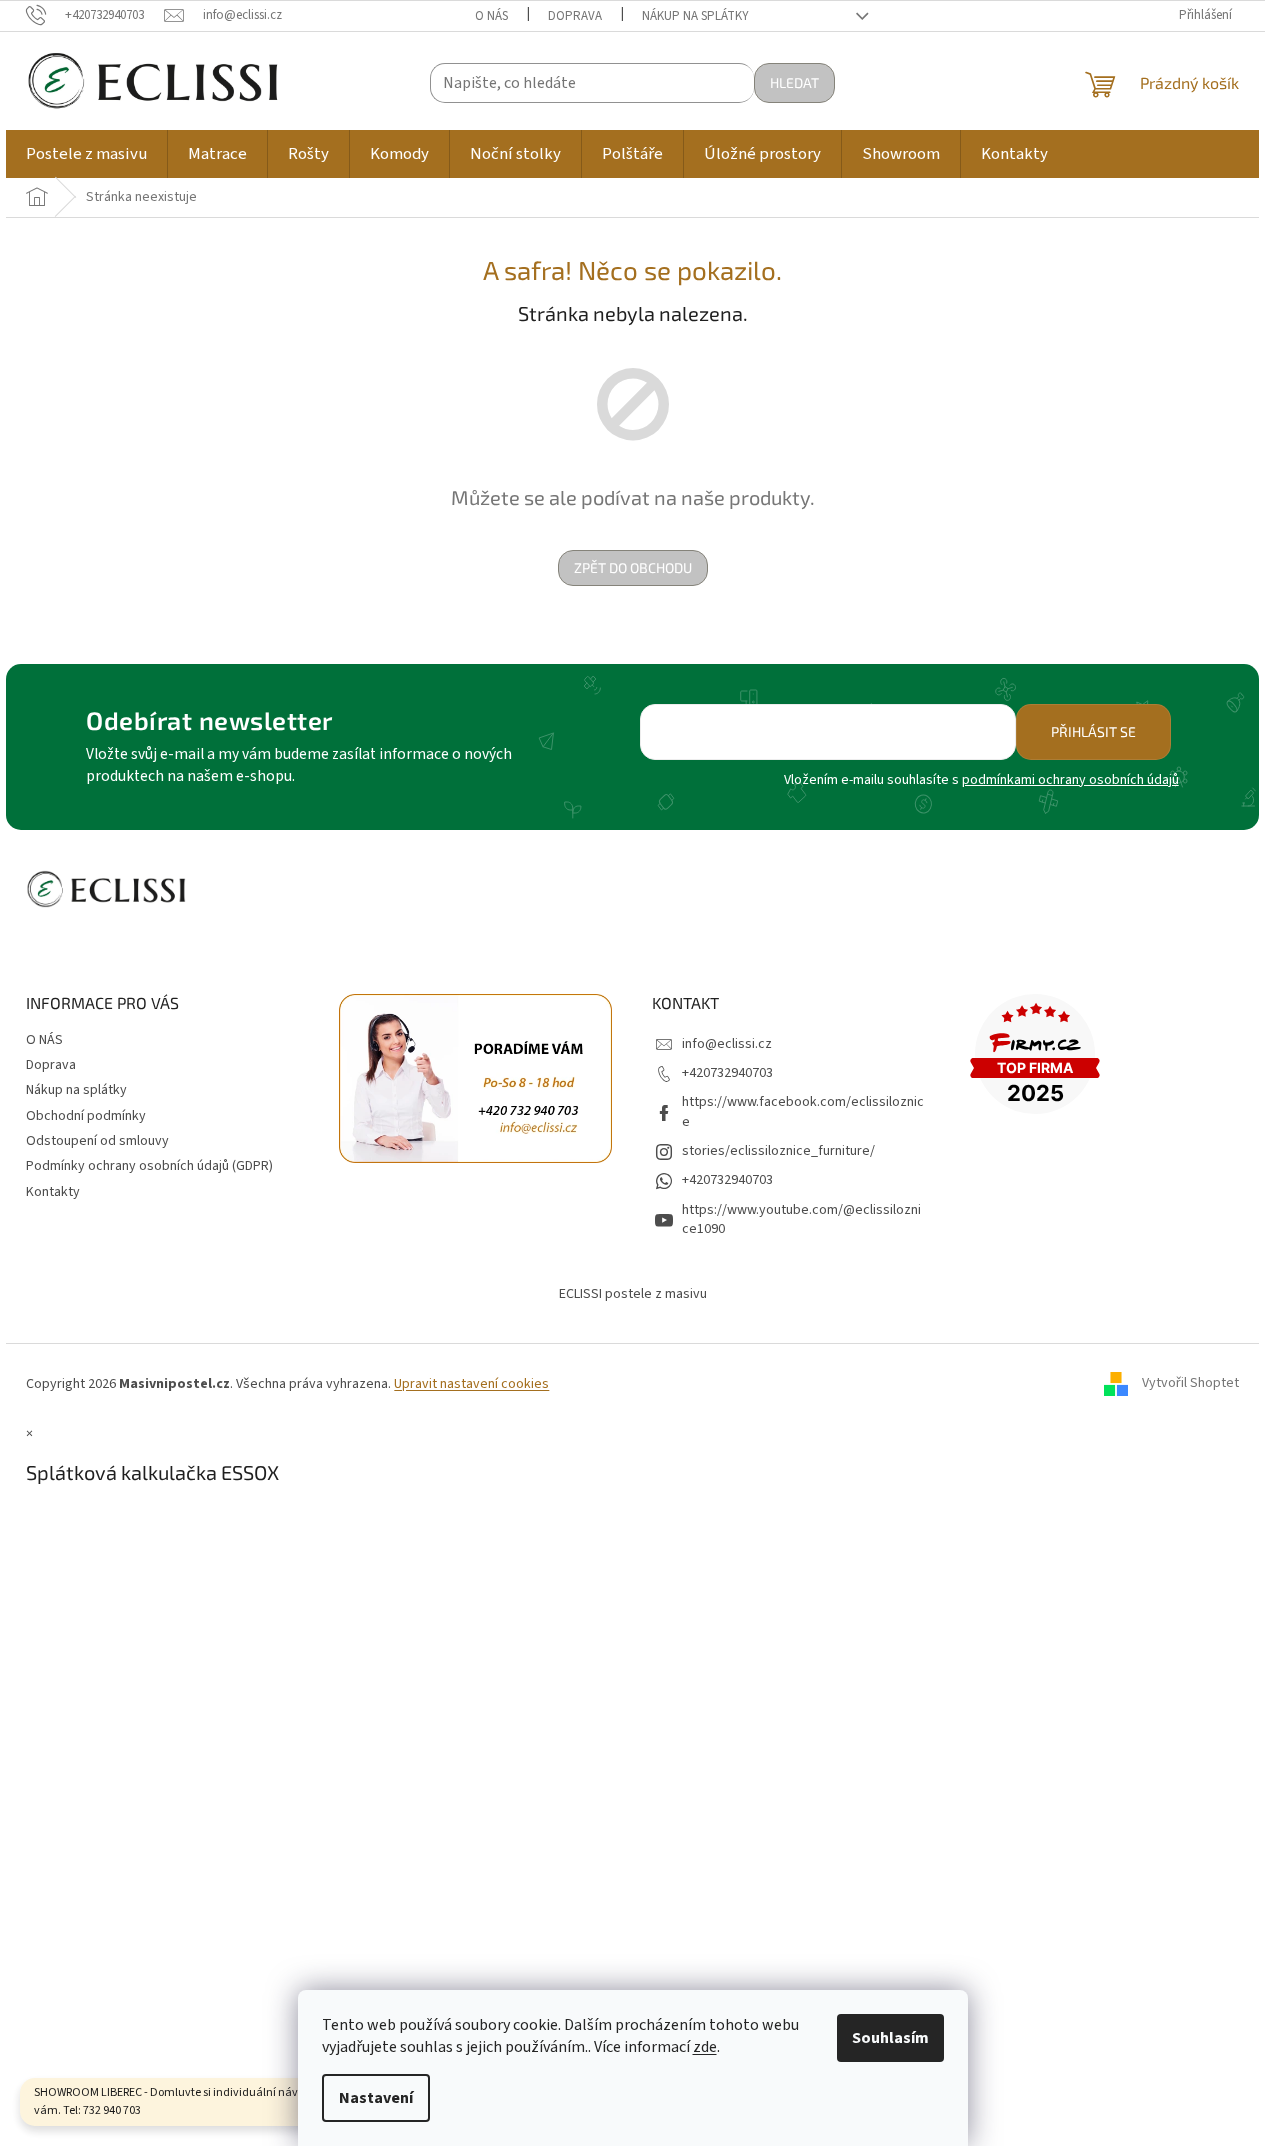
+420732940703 (727, 1073)
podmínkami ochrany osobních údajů (1070, 780)
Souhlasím (890, 2038)
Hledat (794, 82)
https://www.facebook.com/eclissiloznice (803, 1111)
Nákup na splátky (695, 16)
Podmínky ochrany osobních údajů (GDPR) (149, 1166)
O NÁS (491, 16)
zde (705, 2047)
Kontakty (53, 1192)
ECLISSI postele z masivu (633, 1294)
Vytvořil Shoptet (1190, 1384)
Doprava (575, 16)
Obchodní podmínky (86, 1116)
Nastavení (376, 2098)
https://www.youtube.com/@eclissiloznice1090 (801, 1219)
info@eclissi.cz (727, 1044)
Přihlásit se (1093, 731)
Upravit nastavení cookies (471, 1384)
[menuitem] (86, 154)
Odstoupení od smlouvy (97, 1141)
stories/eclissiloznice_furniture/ (778, 1151)
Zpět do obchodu (633, 567)
